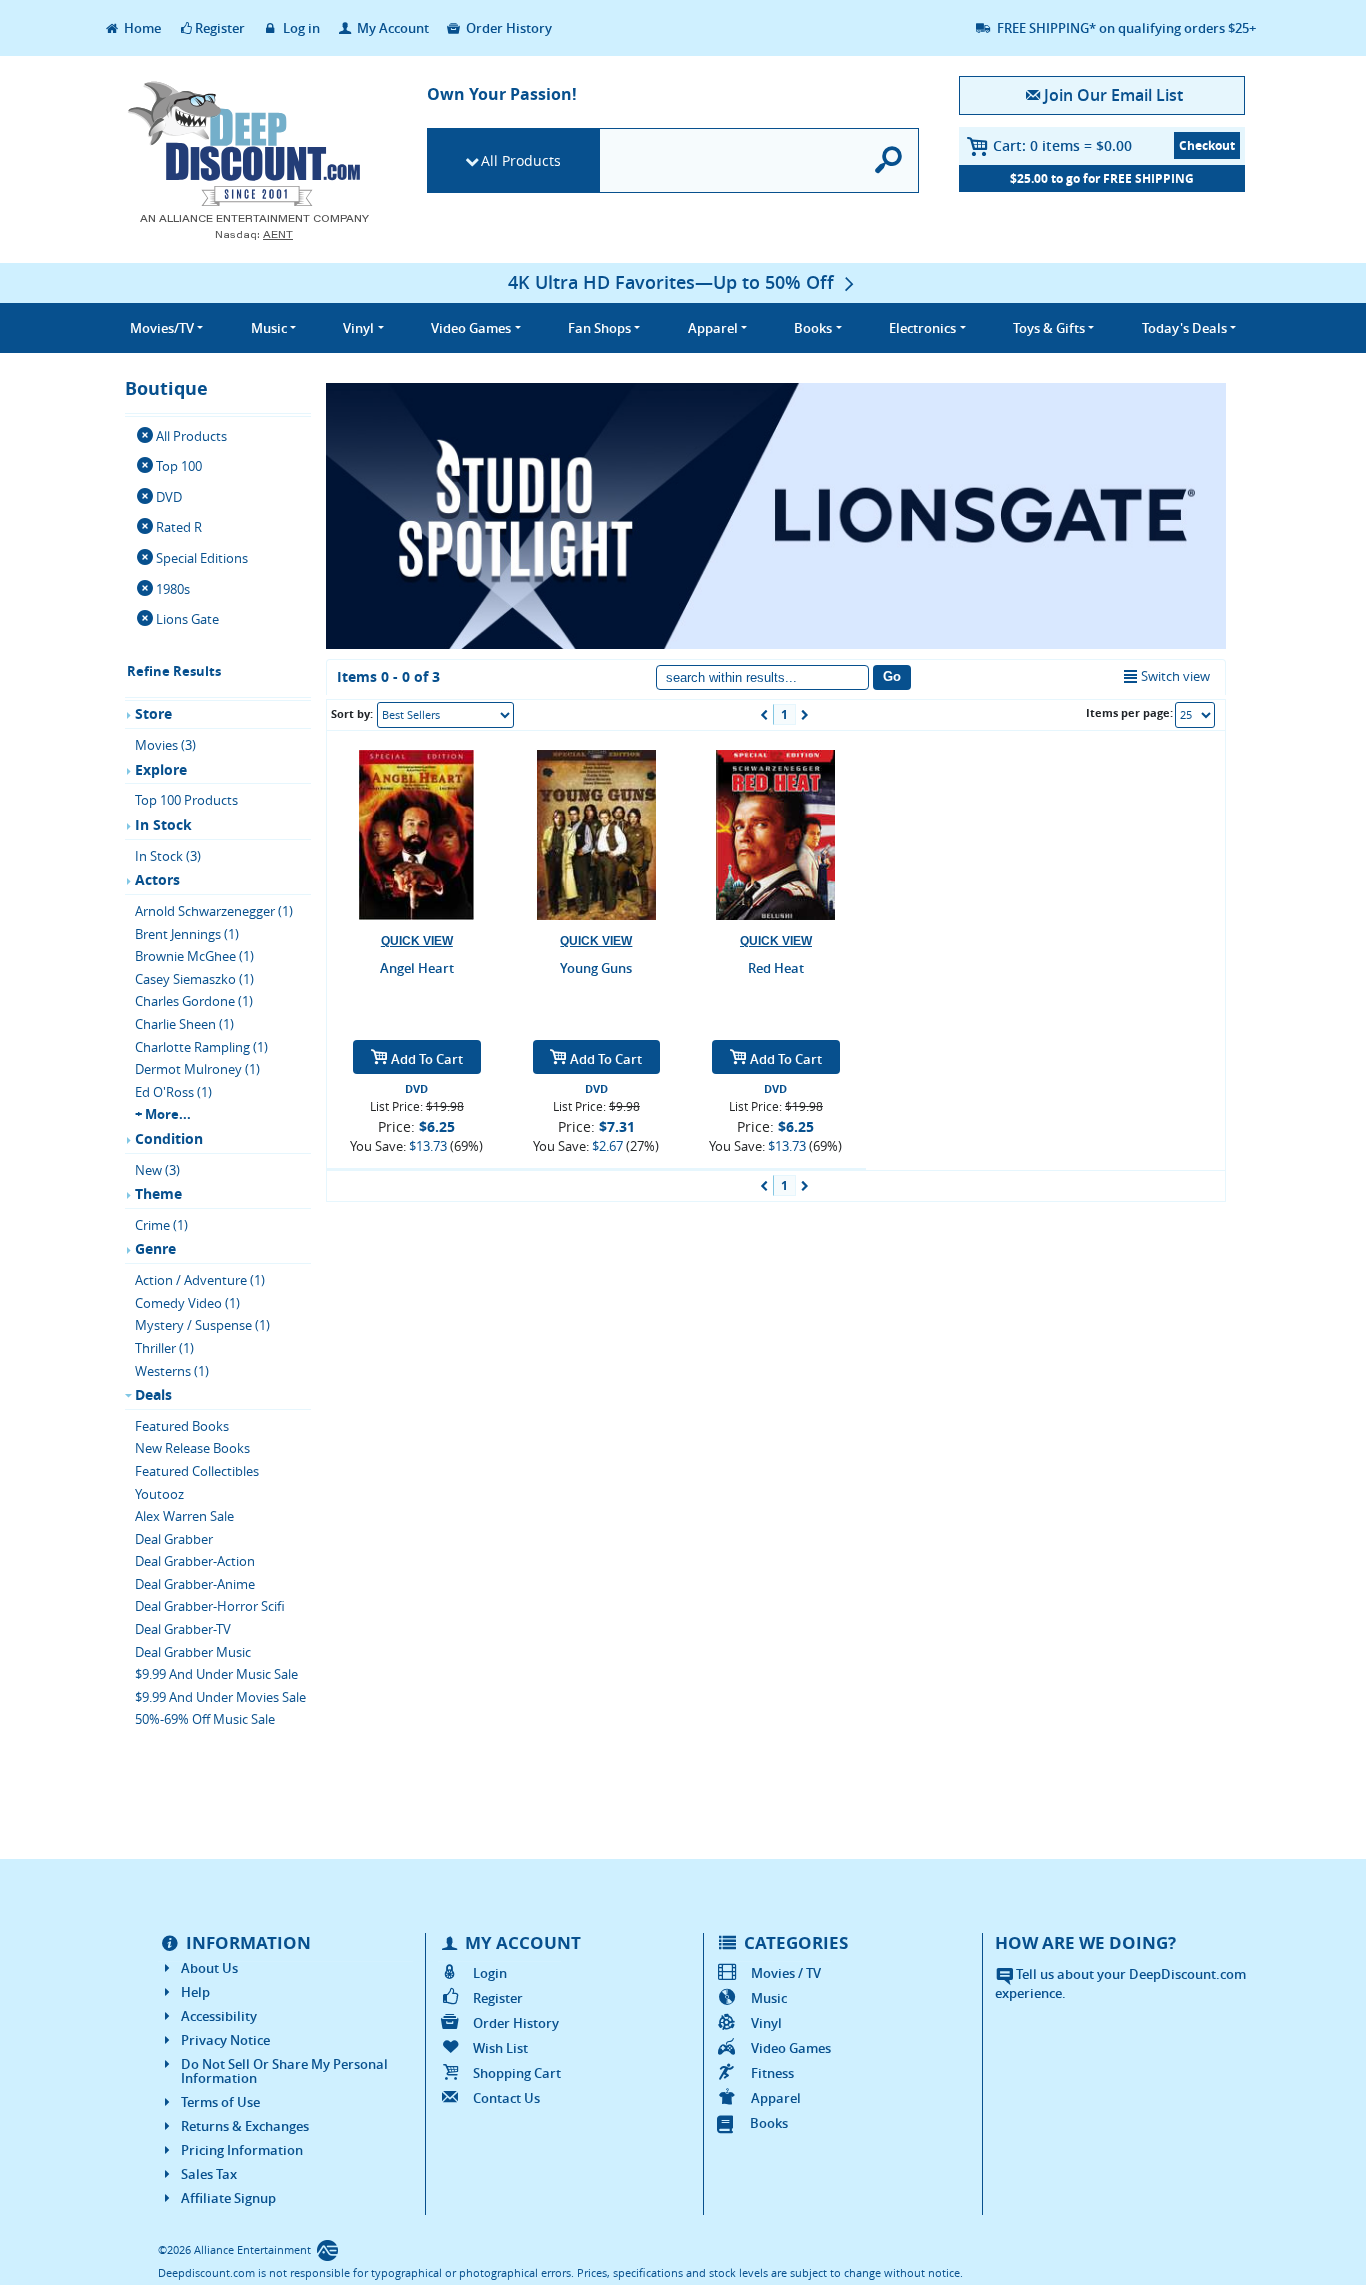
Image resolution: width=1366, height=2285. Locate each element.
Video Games (791, 2048)
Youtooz (159, 1494)
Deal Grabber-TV (183, 1629)
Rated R (179, 527)
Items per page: (1129, 712)
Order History (507, 28)
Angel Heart (417, 968)
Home (141, 28)
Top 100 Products (186, 800)
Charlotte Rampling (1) (201, 1047)
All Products (521, 160)
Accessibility (219, 2016)
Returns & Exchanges (245, 2126)
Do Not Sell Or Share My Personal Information (284, 2071)
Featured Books (182, 1426)
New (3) (157, 1170)
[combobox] (445, 715)
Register (220, 28)
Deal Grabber (174, 1539)
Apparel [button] (713, 328)
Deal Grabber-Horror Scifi (210, 1606)
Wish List (500, 2048)
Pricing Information (242, 2150)
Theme (158, 1193)
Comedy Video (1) (187, 1303)
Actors (157, 879)
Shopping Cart (517, 2073)
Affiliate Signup (228, 2198)
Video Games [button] (471, 328)
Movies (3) (165, 745)
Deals (153, 1394)
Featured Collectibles (197, 1471)
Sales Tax (209, 2174)
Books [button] (813, 328)
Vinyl (766, 2023)
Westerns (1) (172, 1371)
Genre (155, 1248)
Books (769, 2123)
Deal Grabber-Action (195, 1561)
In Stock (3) (168, 856)
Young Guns (596, 968)
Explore (161, 769)
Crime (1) (161, 1225)
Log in (300, 28)
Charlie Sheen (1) (184, 1024)
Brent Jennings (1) (187, 934)
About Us (209, 1968)
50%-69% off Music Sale (205, 1719)
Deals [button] (1184, 328)
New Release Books (192, 1448)
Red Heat (776, 968)
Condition (169, 1138)
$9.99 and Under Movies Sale (220, 1697)
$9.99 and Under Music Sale (216, 1674)
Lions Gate (187, 619)
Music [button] (269, 328)
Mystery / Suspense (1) (202, 1325)
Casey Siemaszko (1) (194, 979)
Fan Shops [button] (599, 328)
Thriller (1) (164, 1348)
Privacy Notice (225, 2040)
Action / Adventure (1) (200, 1280)
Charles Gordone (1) (194, 1001)
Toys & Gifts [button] (1049, 328)
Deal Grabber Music (193, 1652)
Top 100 (179, 466)
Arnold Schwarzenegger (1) (214, 911)
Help (195, 1992)
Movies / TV (786, 1973)
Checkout (1207, 145)
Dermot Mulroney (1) (197, 1069)
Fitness (772, 2073)
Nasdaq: (254, 234)
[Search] (889, 160)
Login (490, 1973)
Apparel (776, 2098)
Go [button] (892, 676)
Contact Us (506, 2098)
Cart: (1062, 145)
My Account (391, 28)
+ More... (163, 1114)
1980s (173, 589)
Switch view (1175, 676)
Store (153, 713)
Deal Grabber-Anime (195, 1584)
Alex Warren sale (184, 1516)
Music (769, 1998)
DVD (169, 497)
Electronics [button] (922, 328)
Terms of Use (220, 2102)
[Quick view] (417, 941)
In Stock (163, 824)
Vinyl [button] (358, 328)
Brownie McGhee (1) (194, 956)
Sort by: (352, 713)
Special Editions (202, 558)
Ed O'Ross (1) (173, 1092)
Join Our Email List (1113, 95)
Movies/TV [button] (162, 328)
